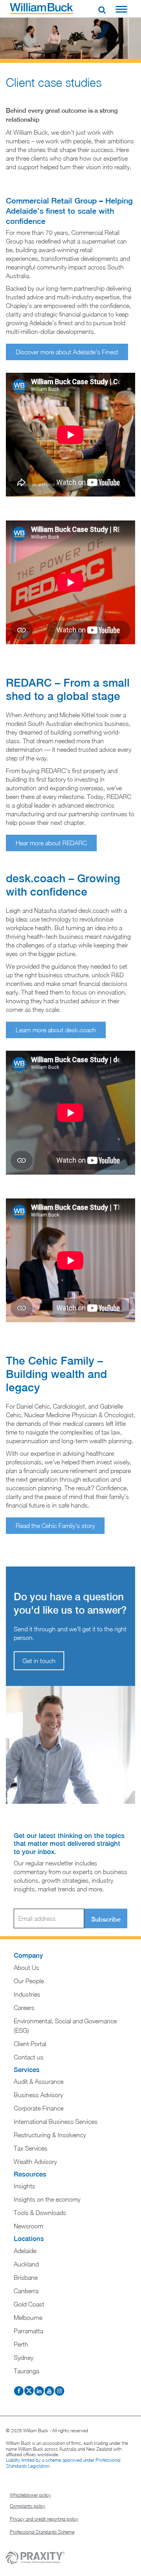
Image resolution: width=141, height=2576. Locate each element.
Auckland (26, 2264)
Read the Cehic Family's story (55, 1526)
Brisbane (26, 2277)
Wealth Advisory (35, 2162)
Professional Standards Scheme (42, 2532)
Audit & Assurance (39, 2081)
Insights (24, 2186)
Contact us (29, 2057)
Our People (29, 1981)
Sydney (23, 2358)
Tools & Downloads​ (40, 2213)
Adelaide (25, 2251)
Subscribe (106, 1919)
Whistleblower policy (30, 2495)
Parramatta (28, 2331)
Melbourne (28, 2318)
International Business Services (56, 2122)
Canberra (26, 2291)
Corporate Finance (39, 2108)
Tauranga (26, 2371)
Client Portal (30, 2044)
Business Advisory (38, 2095)
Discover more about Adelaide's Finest (67, 352)
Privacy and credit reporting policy (44, 2519)
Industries (27, 1994)
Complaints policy (28, 2506)
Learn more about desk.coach (56, 1030)
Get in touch (39, 1661)
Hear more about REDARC (51, 843)
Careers (24, 2008)
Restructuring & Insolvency (50, 2135)
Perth (21, 2344)
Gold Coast (29, 2304)
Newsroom (28, 2226)
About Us (26, 1968)
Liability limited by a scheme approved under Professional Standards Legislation (63, 2463)
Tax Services (31, 2148)
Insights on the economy (47, 2199)
